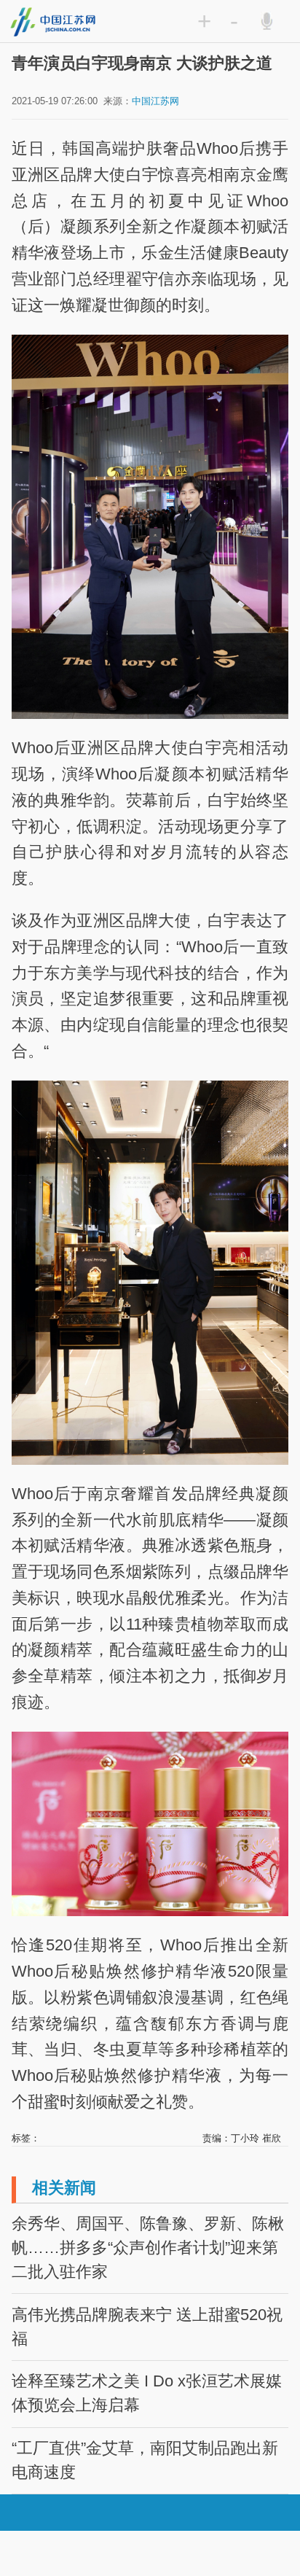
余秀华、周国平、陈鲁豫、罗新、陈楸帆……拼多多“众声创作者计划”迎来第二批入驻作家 (148, 2248)
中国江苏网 (155, 101)
